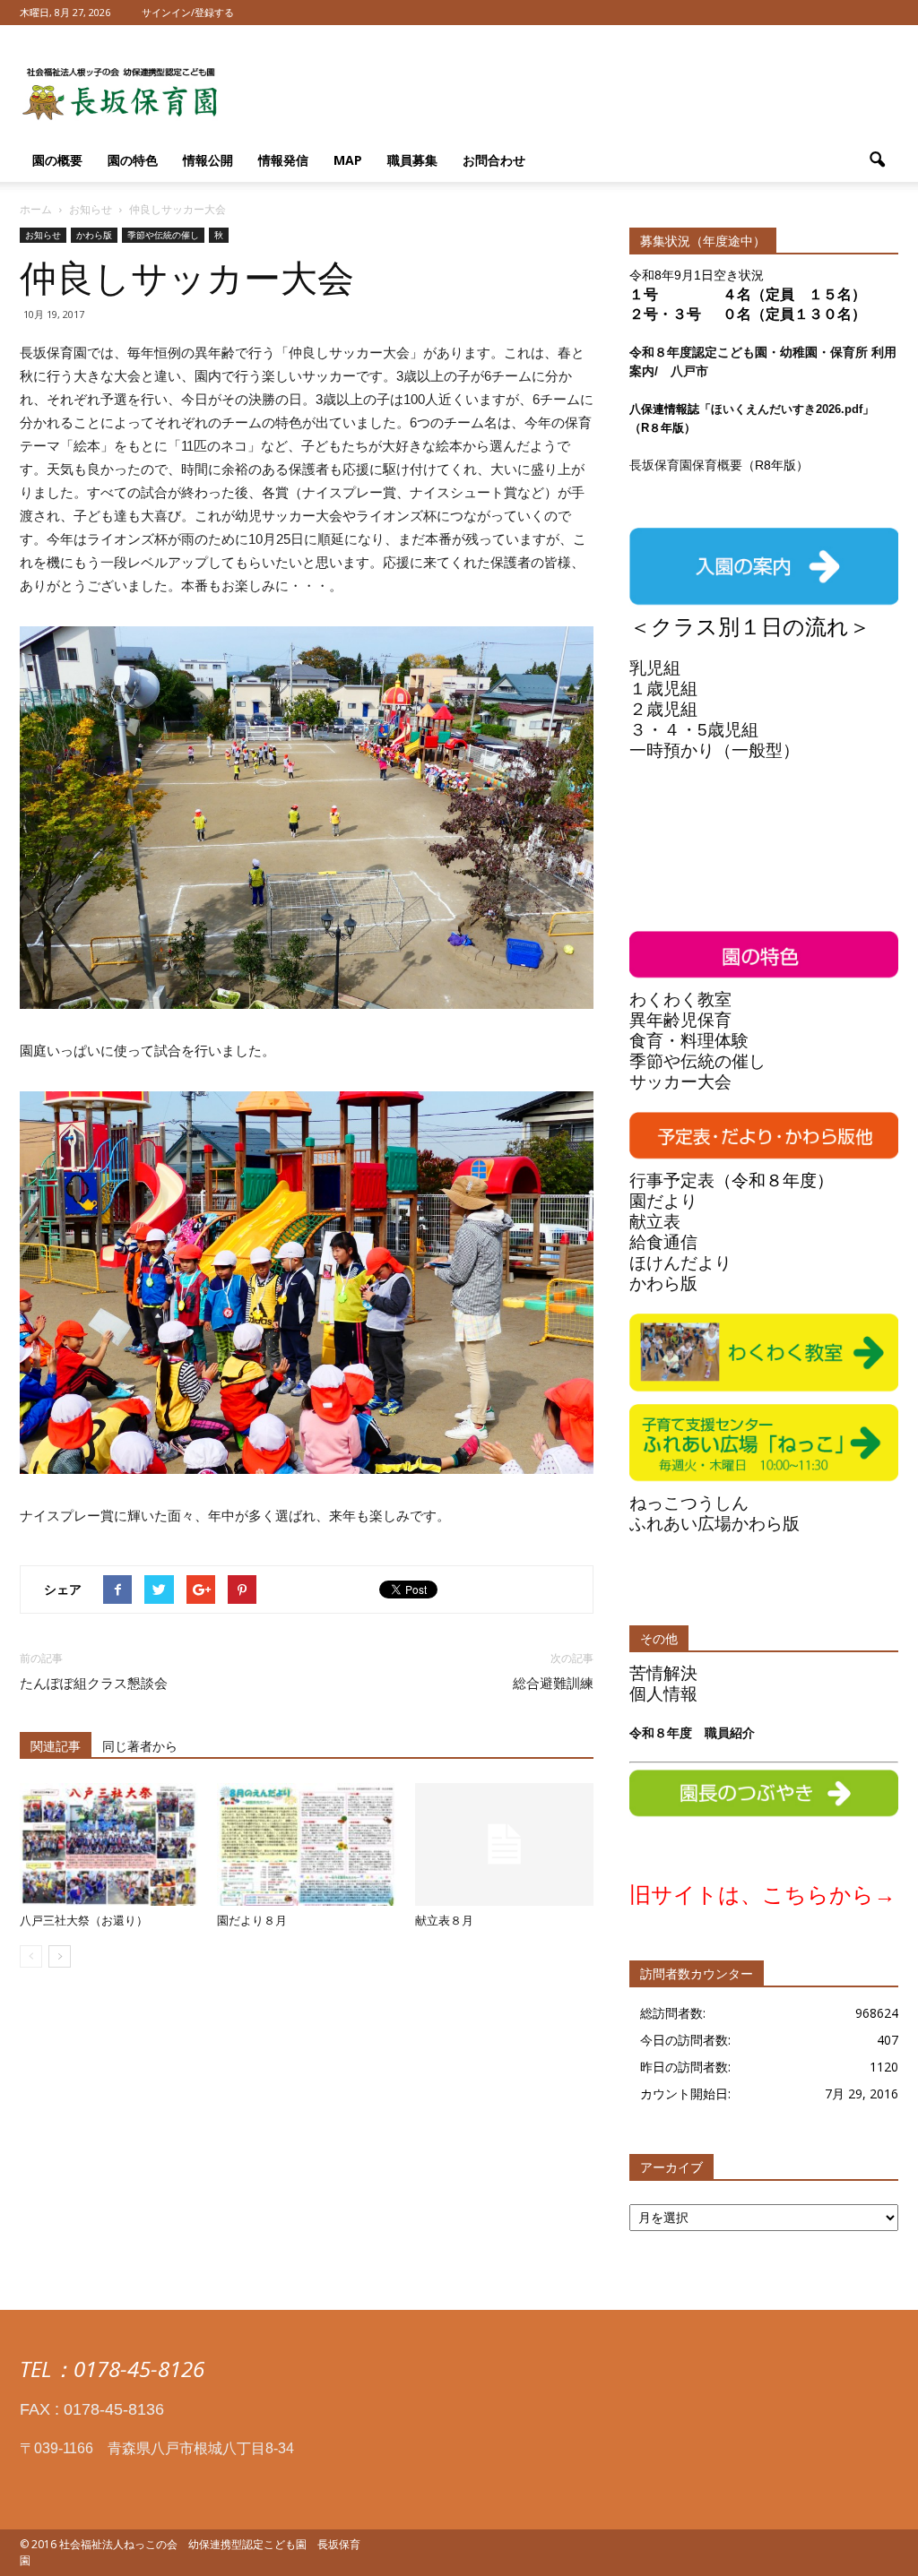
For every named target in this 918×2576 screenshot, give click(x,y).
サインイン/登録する (188, 12)
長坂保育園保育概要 (686, 465)
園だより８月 (252, 1921)
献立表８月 (444, 1921)
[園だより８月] (306, 1844)
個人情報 (663, 1694)
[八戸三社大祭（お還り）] (109, 1844)
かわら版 (94, 235)
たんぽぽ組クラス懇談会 (94, 1684)
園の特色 (133, 160)
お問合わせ (494, 160)
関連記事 (56, 1746)
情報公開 (208, 160)
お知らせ (43, 235)
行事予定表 (672, 1180)
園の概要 (57, 160)
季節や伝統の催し (163, 235)
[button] (877, 160)
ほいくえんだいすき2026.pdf (787, 409)
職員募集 (412, 160)
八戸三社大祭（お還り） (84, 1921)
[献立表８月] (504, 1844)
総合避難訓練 (553, 1684)
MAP (348, 160)
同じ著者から (140, 1746)
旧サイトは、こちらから (752, 1895)
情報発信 (283, 160)
